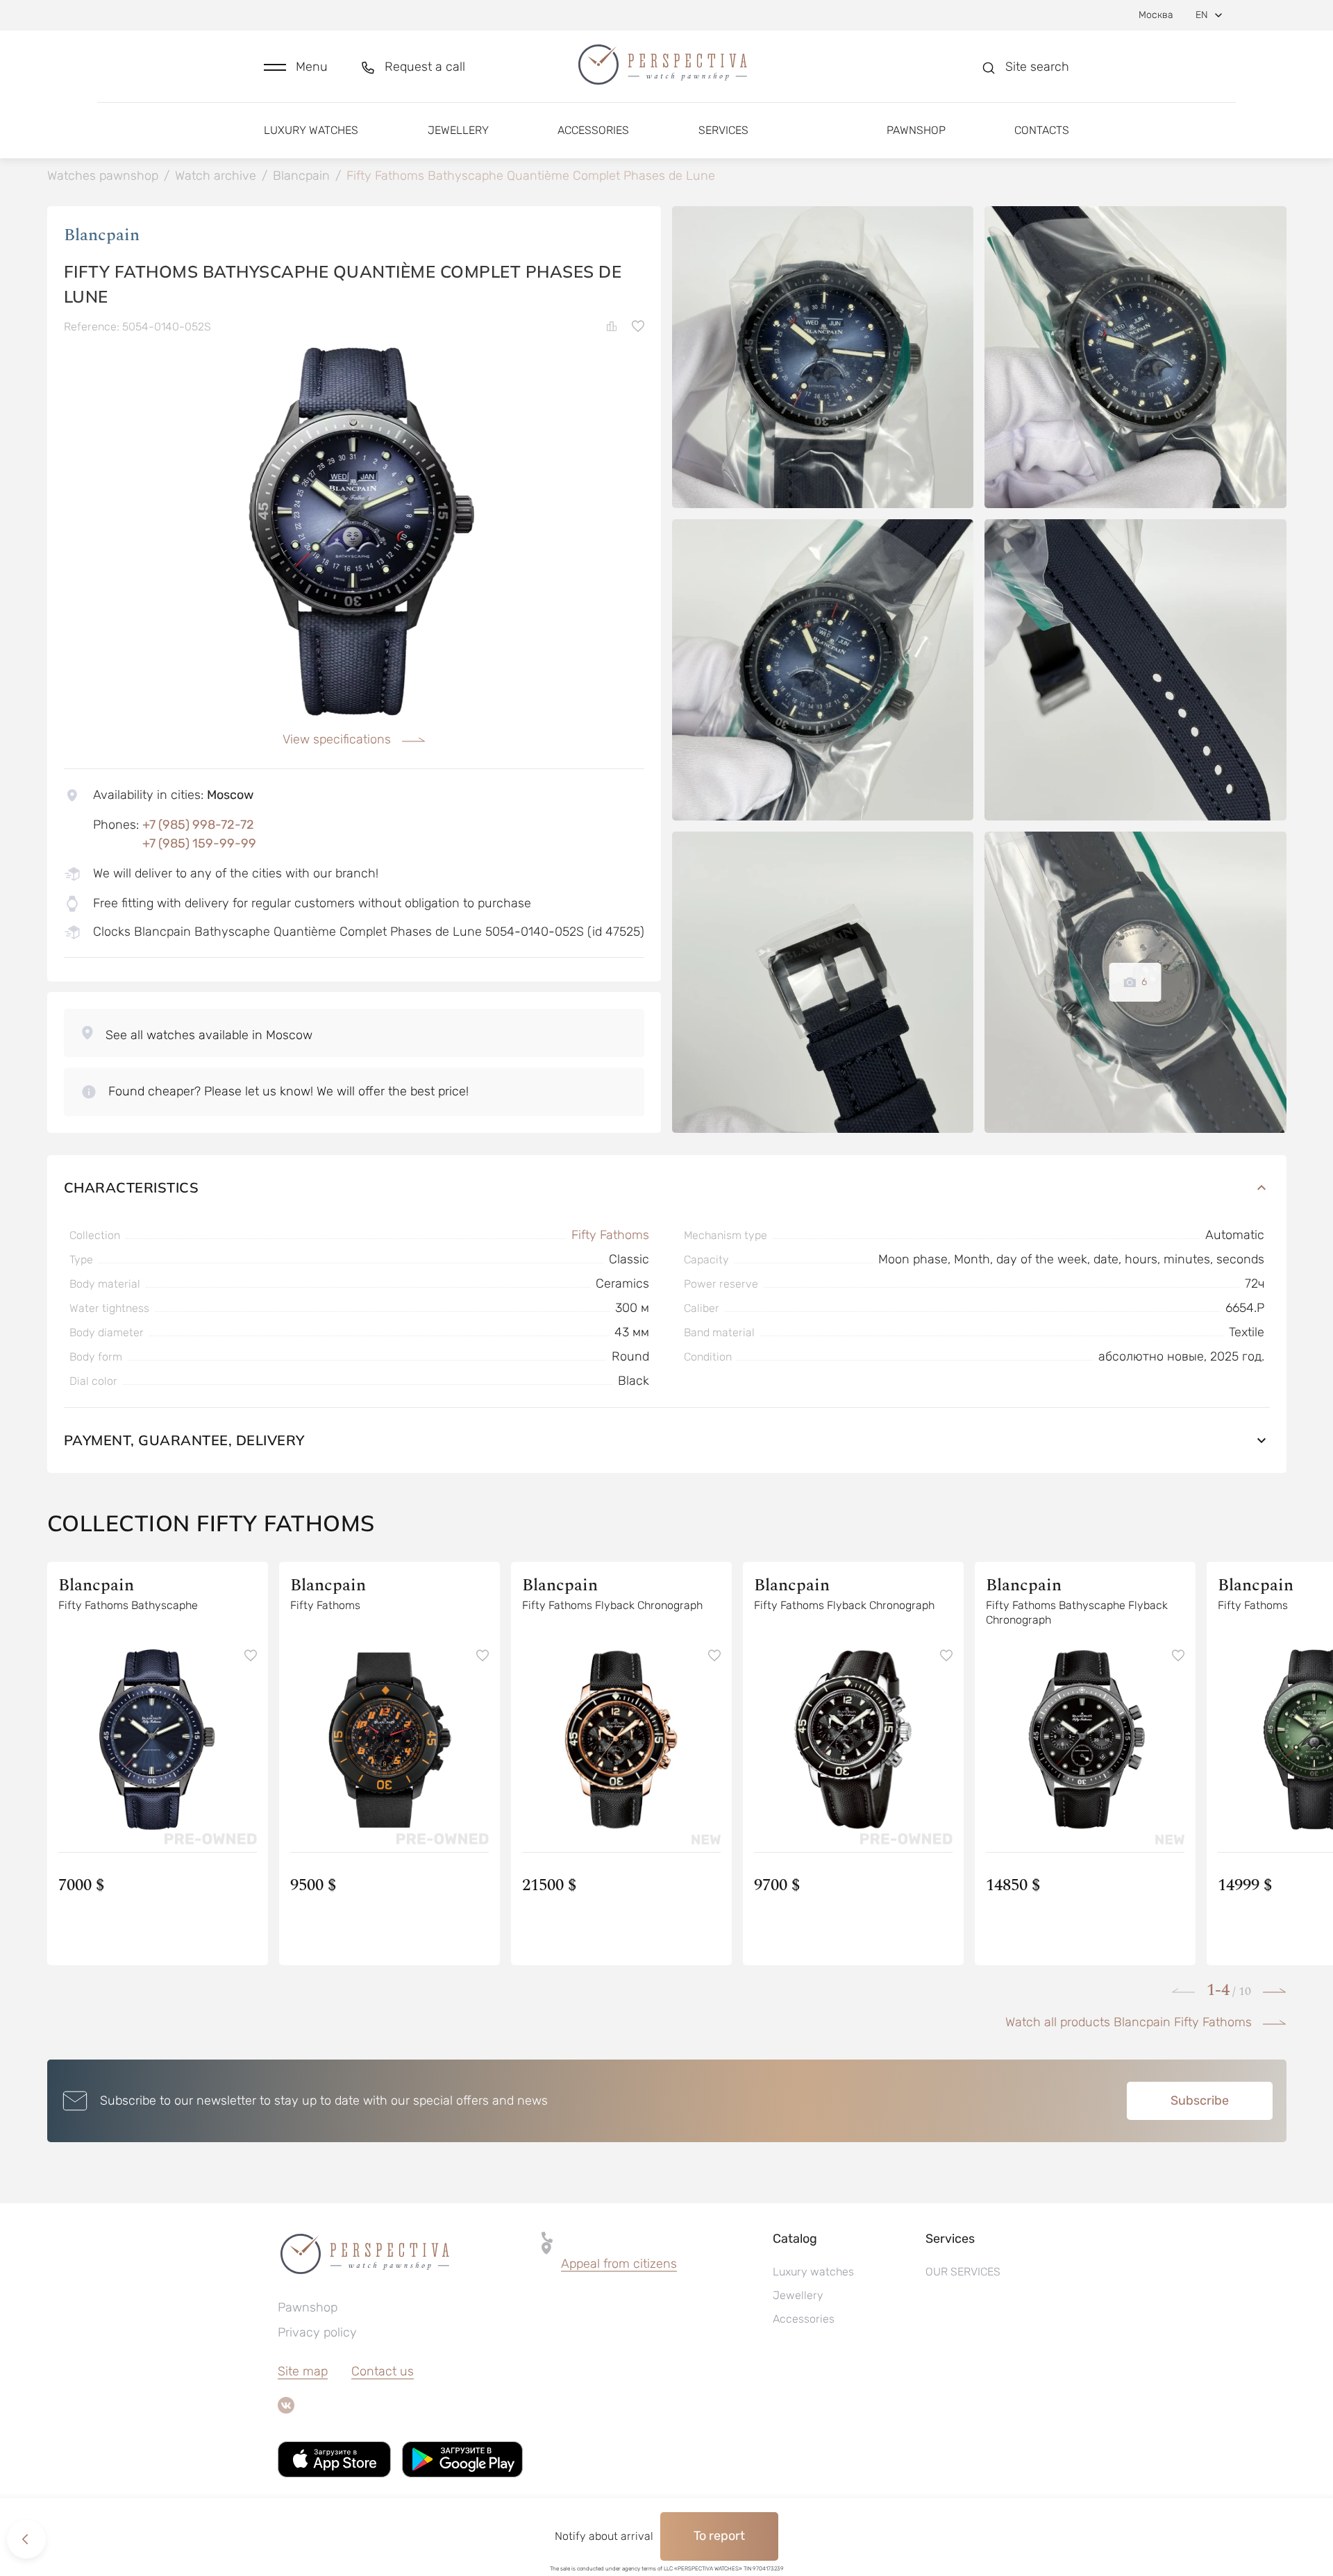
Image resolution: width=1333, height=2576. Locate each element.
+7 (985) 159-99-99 (199, 843)
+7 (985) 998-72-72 (198, 825)
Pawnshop (916, 130)
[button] (296, 67)
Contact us (383, 2371)
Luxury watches (311, 130)
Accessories (593, 130)
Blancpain (102, 235)
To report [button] (719, 2536)
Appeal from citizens (619, 2264)
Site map (303, 2371)
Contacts (1042, 130)
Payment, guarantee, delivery (184, 1440)
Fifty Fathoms (610, 1235)
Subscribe (1200, 2101)
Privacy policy (317, 2332)
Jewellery (458, 130)
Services (723, 130)
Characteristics (132, 1187)
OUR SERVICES (963, 2272)
